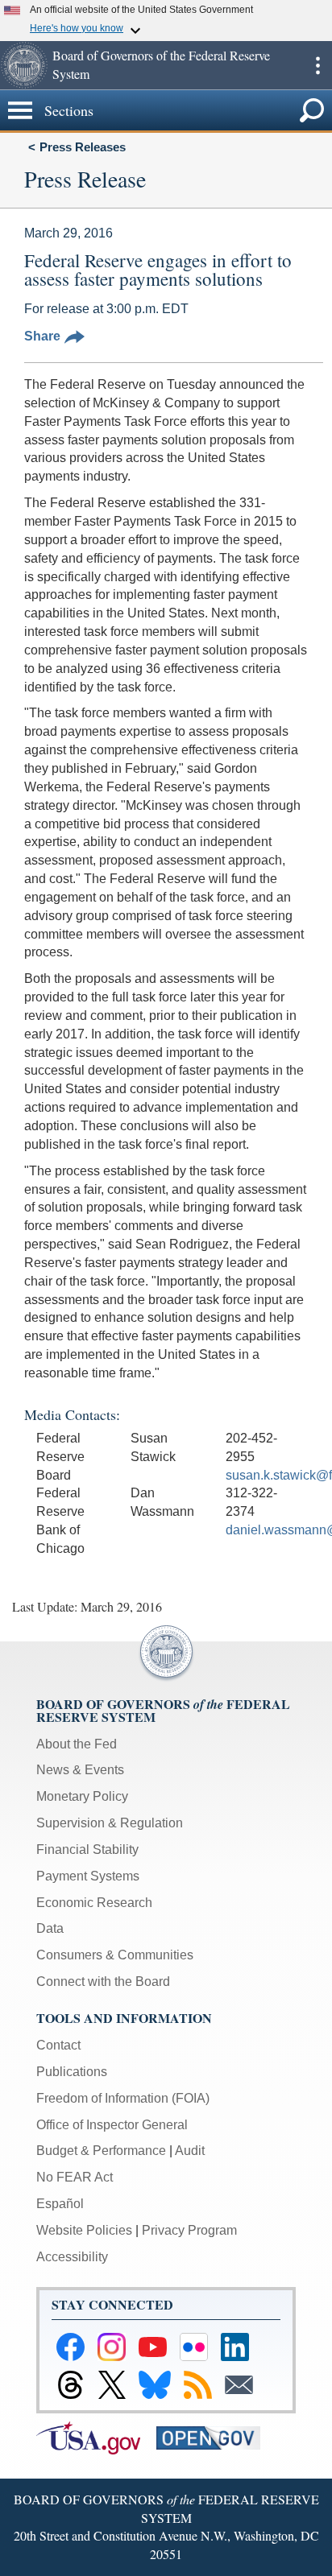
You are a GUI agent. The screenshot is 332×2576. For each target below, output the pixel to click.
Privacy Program (189, 2230)
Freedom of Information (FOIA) (123, 2098)
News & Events (80, 1770)
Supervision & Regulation (110, 1823)
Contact (58, 2045)
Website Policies (84, 2230)
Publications (72, 2072)
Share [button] (42, 336)
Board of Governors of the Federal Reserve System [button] (161, 64)
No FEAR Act (75, 2177)
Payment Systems (88, 1876)
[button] (24, 65)
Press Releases (83, 147)
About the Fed (77, 1744)
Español (60, 2204)
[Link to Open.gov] (215, 2436)
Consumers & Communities (115, 1955)
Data (50, 1928)
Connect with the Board (103, 1982)
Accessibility (72, 2257)
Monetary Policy (82, 1796)
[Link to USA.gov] (96, 2436)
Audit (190, 2151)
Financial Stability (87, 1849)
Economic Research (94, 1903)
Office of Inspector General (112, 2125)
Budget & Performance (101, 2151)
